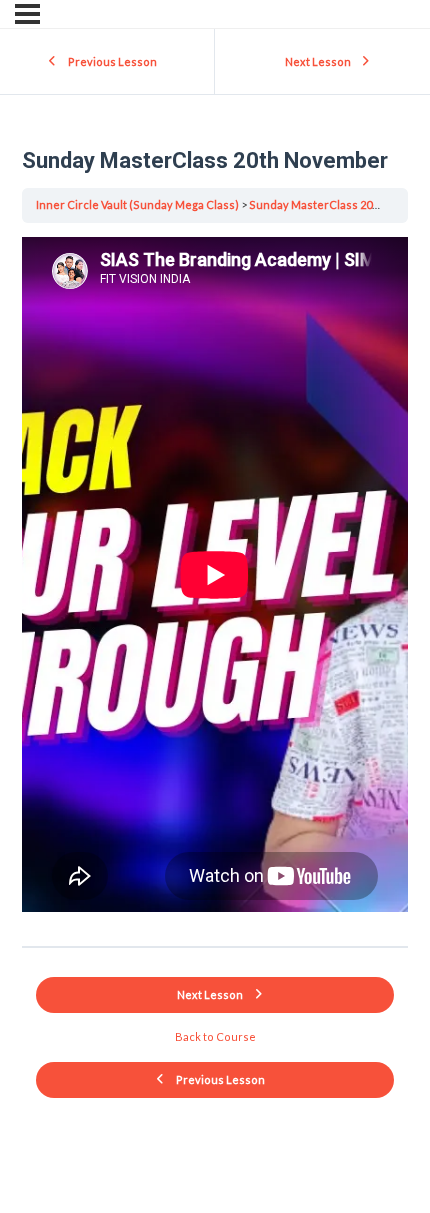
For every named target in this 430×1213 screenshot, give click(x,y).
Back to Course (215, 1036)
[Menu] (27, 14)
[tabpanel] (215, 578)
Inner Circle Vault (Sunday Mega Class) (137, 204)
